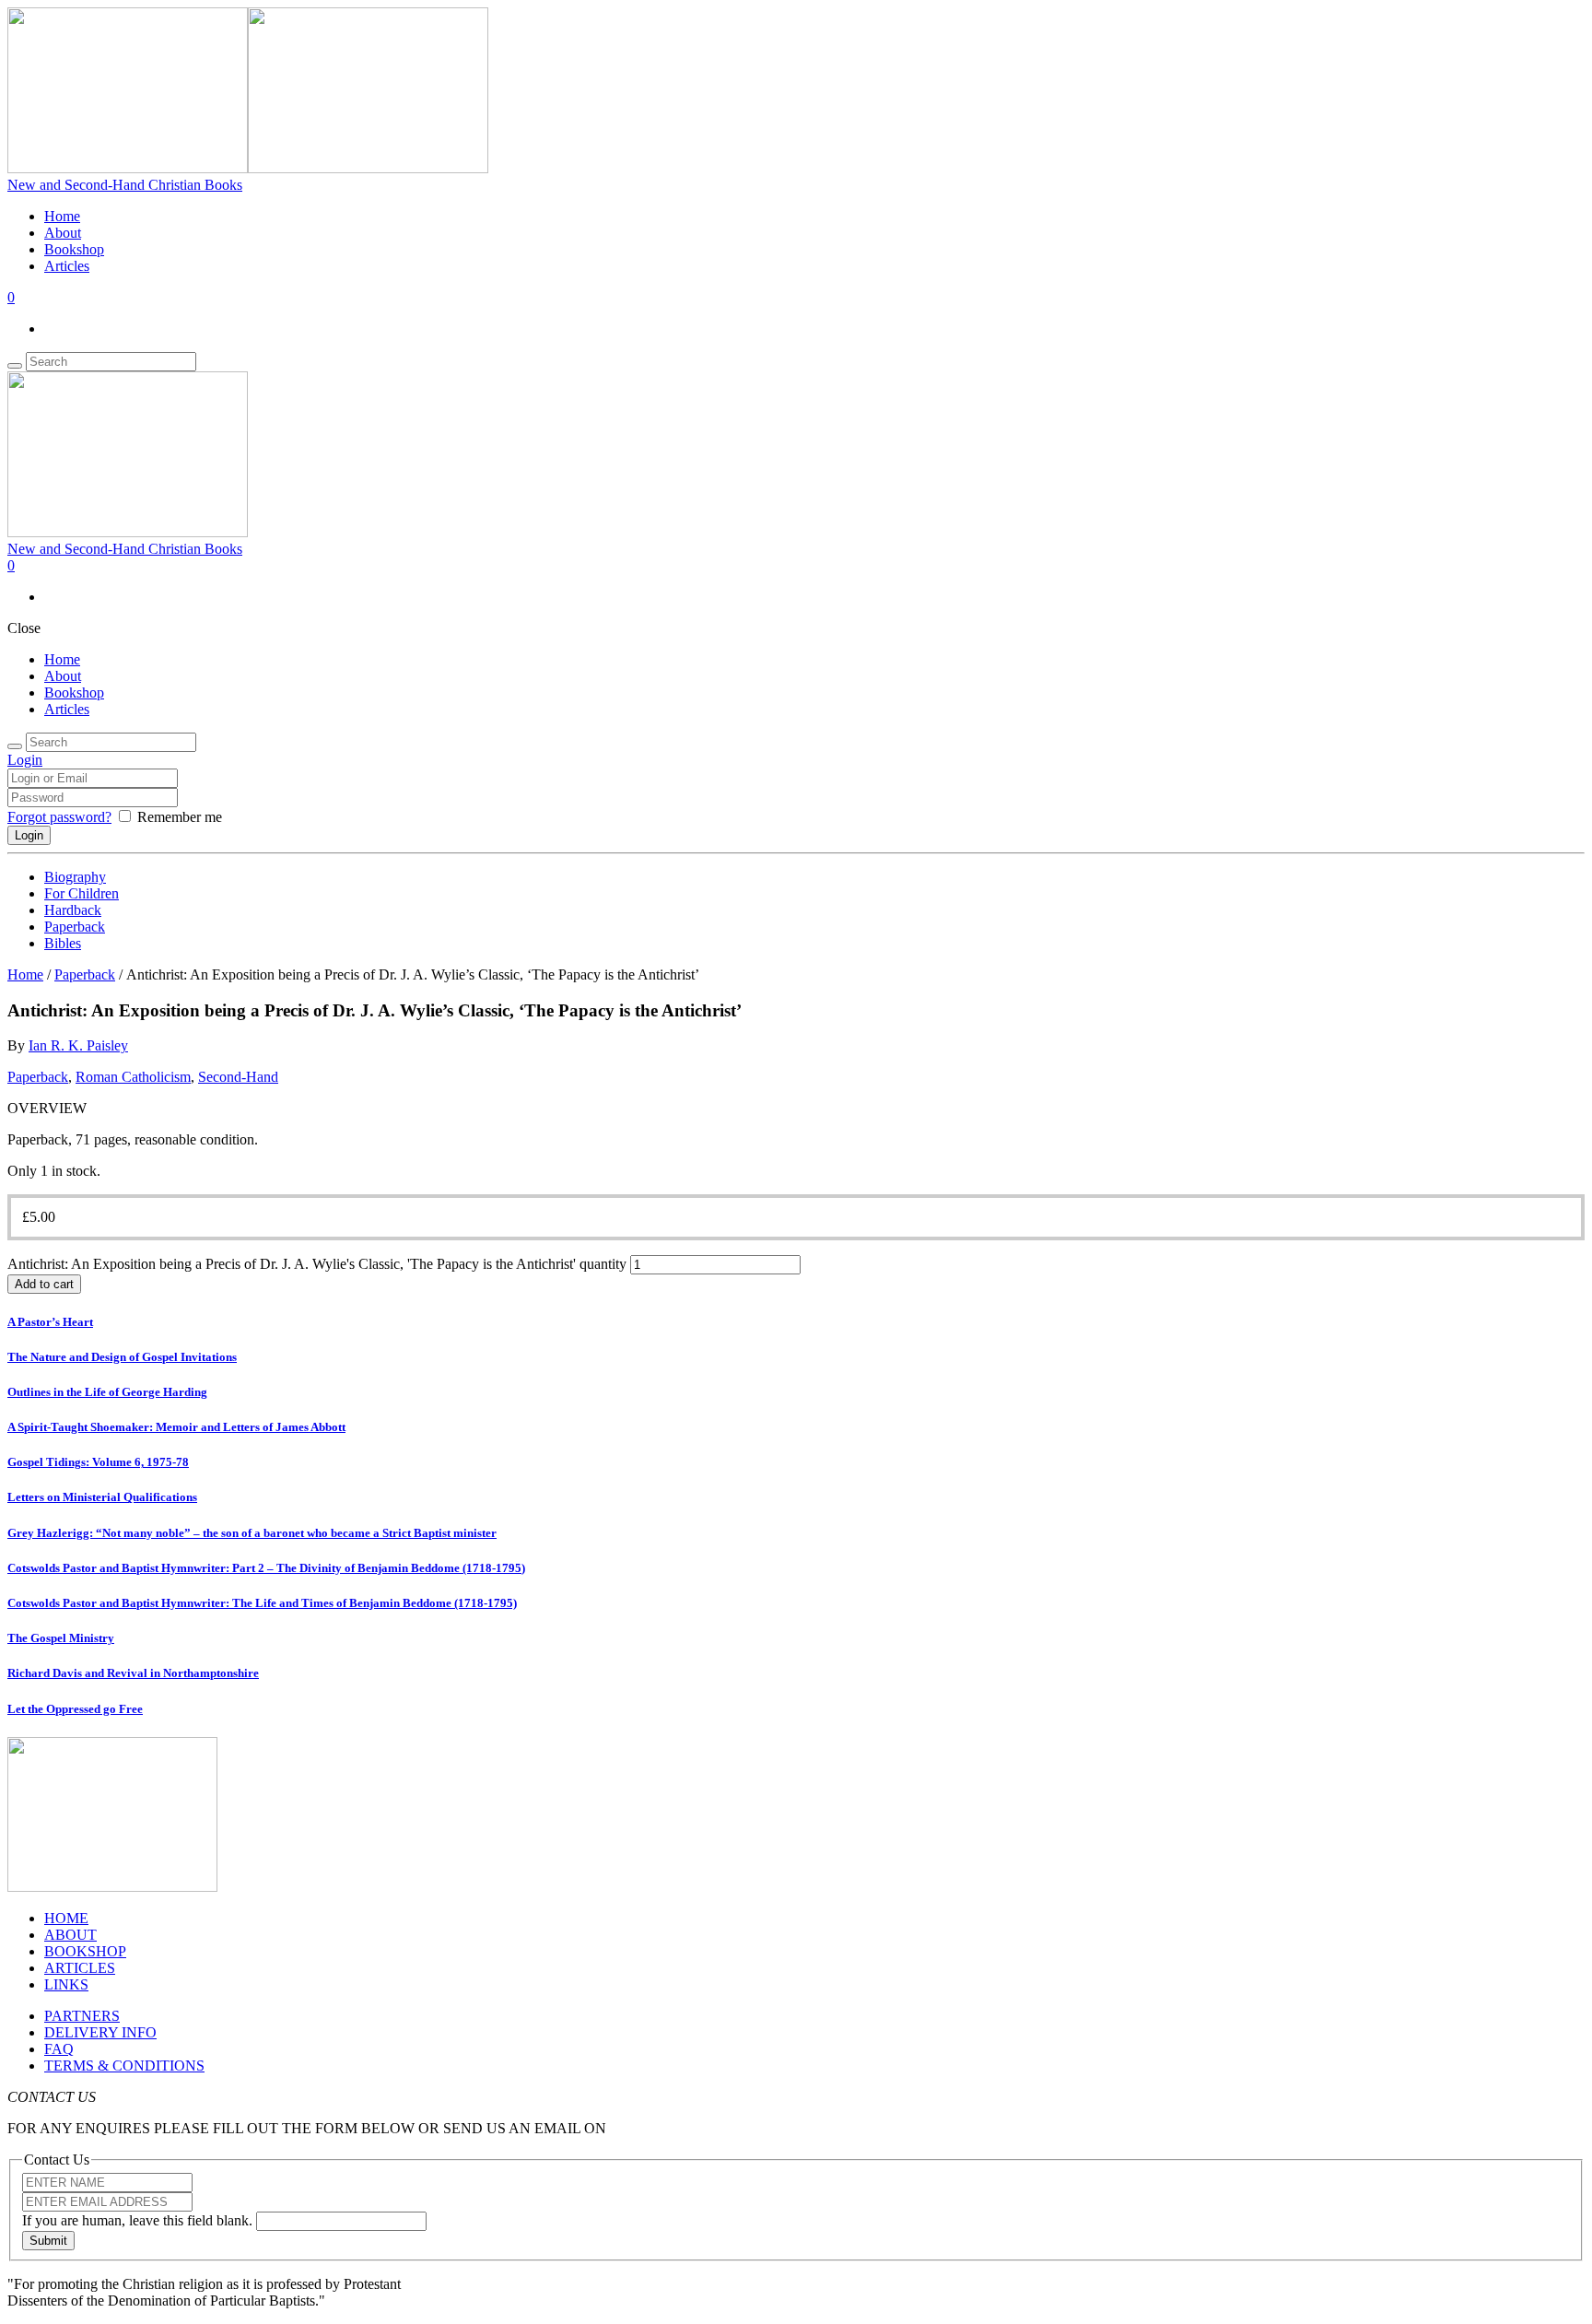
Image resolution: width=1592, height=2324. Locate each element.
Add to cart (44, 1284)
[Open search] (15, 366)
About (63, 233)
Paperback (75, 927)
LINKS (66, 1984)
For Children (82, 893)
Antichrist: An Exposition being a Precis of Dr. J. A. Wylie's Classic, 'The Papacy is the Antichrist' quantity (317, 1264)
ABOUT (70, 1935)
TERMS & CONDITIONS (124, 2066)
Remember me (180, 817)
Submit (48, 2241)
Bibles (63, 943)
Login (25, 760)
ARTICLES (80, 1968)
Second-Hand (238, 1077)
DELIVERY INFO (100, 2032)
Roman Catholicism (133, 1077)
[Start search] (15, 746)
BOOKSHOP (85, 1951)
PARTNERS (82, 2016)
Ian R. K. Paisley (78, 1045)
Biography (75, 877)
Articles (67, 266)
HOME (66, 1918)
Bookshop (74, 249)
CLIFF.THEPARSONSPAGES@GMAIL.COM (754, 2128)
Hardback (73, 910)
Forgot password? (59, 817)
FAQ (59, 2049)
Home (62, 216)
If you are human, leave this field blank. (139, 2220)
